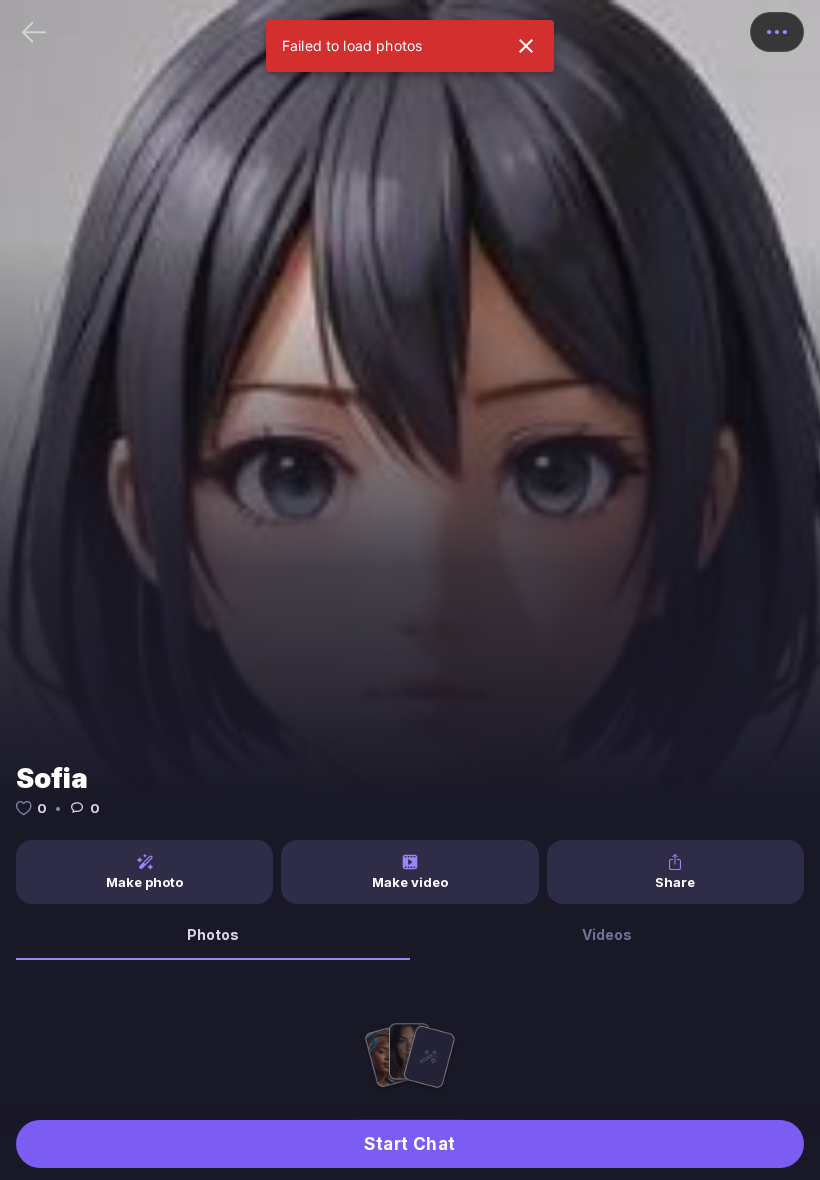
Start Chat (410, 1144)
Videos (607, 934)
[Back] (34, 32)
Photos (213, 934)
